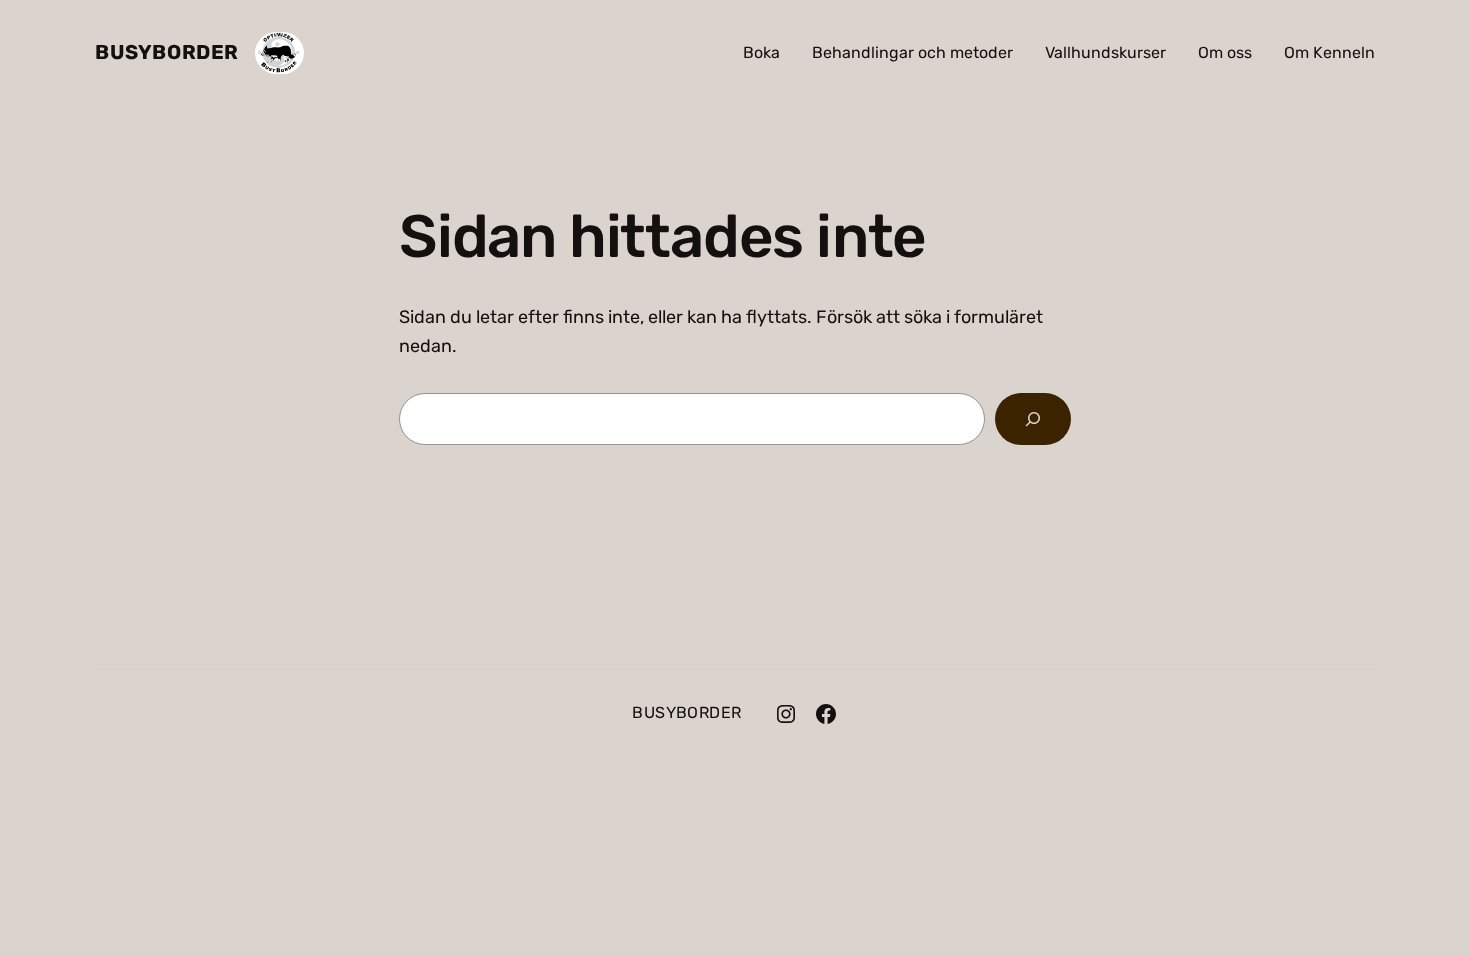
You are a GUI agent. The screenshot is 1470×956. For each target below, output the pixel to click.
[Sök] (1033, 419)
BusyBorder (167, 52)
